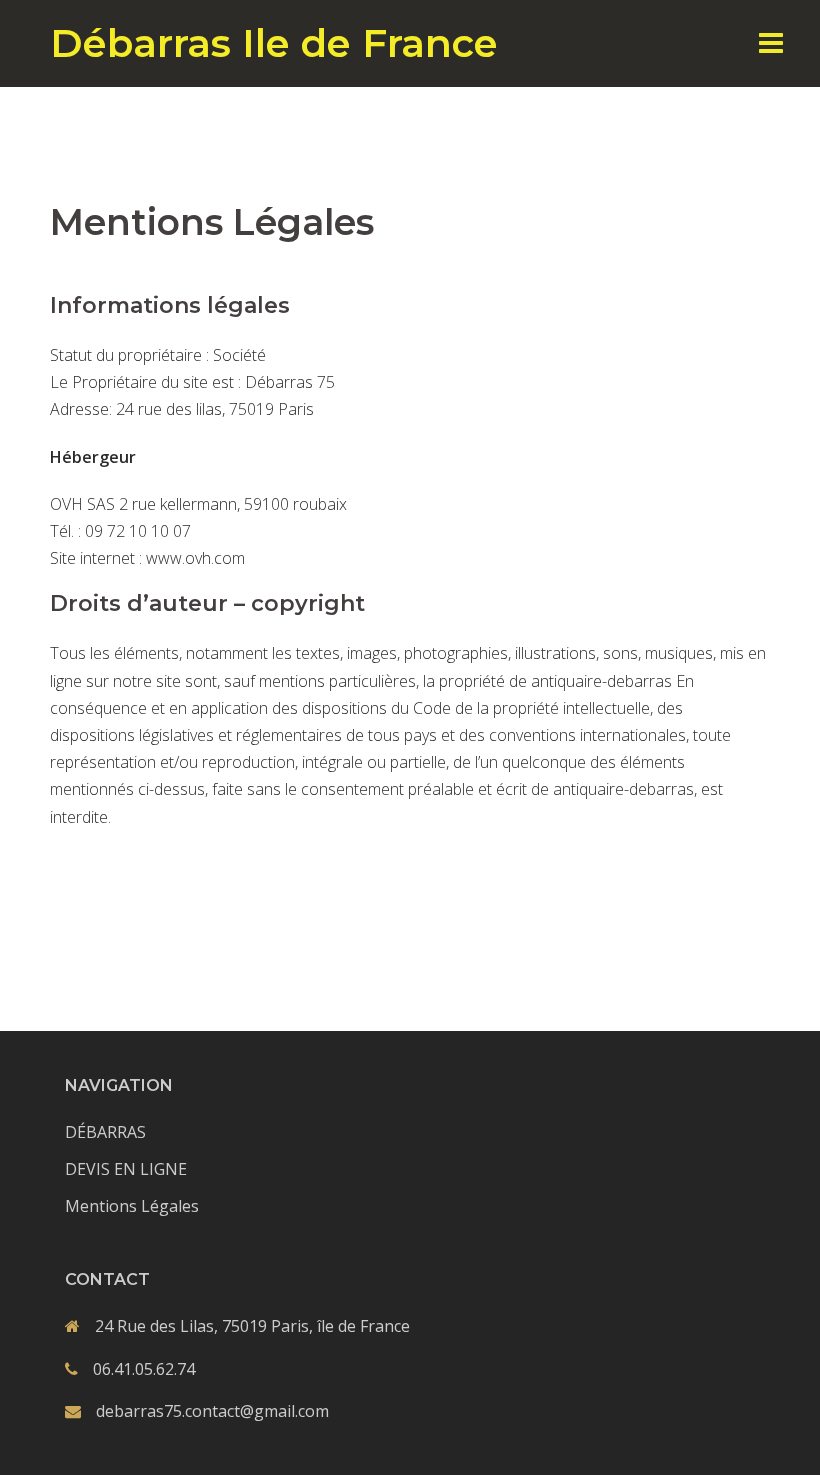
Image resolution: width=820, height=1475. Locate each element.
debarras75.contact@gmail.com (212, 1411)
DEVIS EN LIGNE (126, 1169)
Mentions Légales (132, 1206)
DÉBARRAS (105, 1132)
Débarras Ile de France (274, 43)
